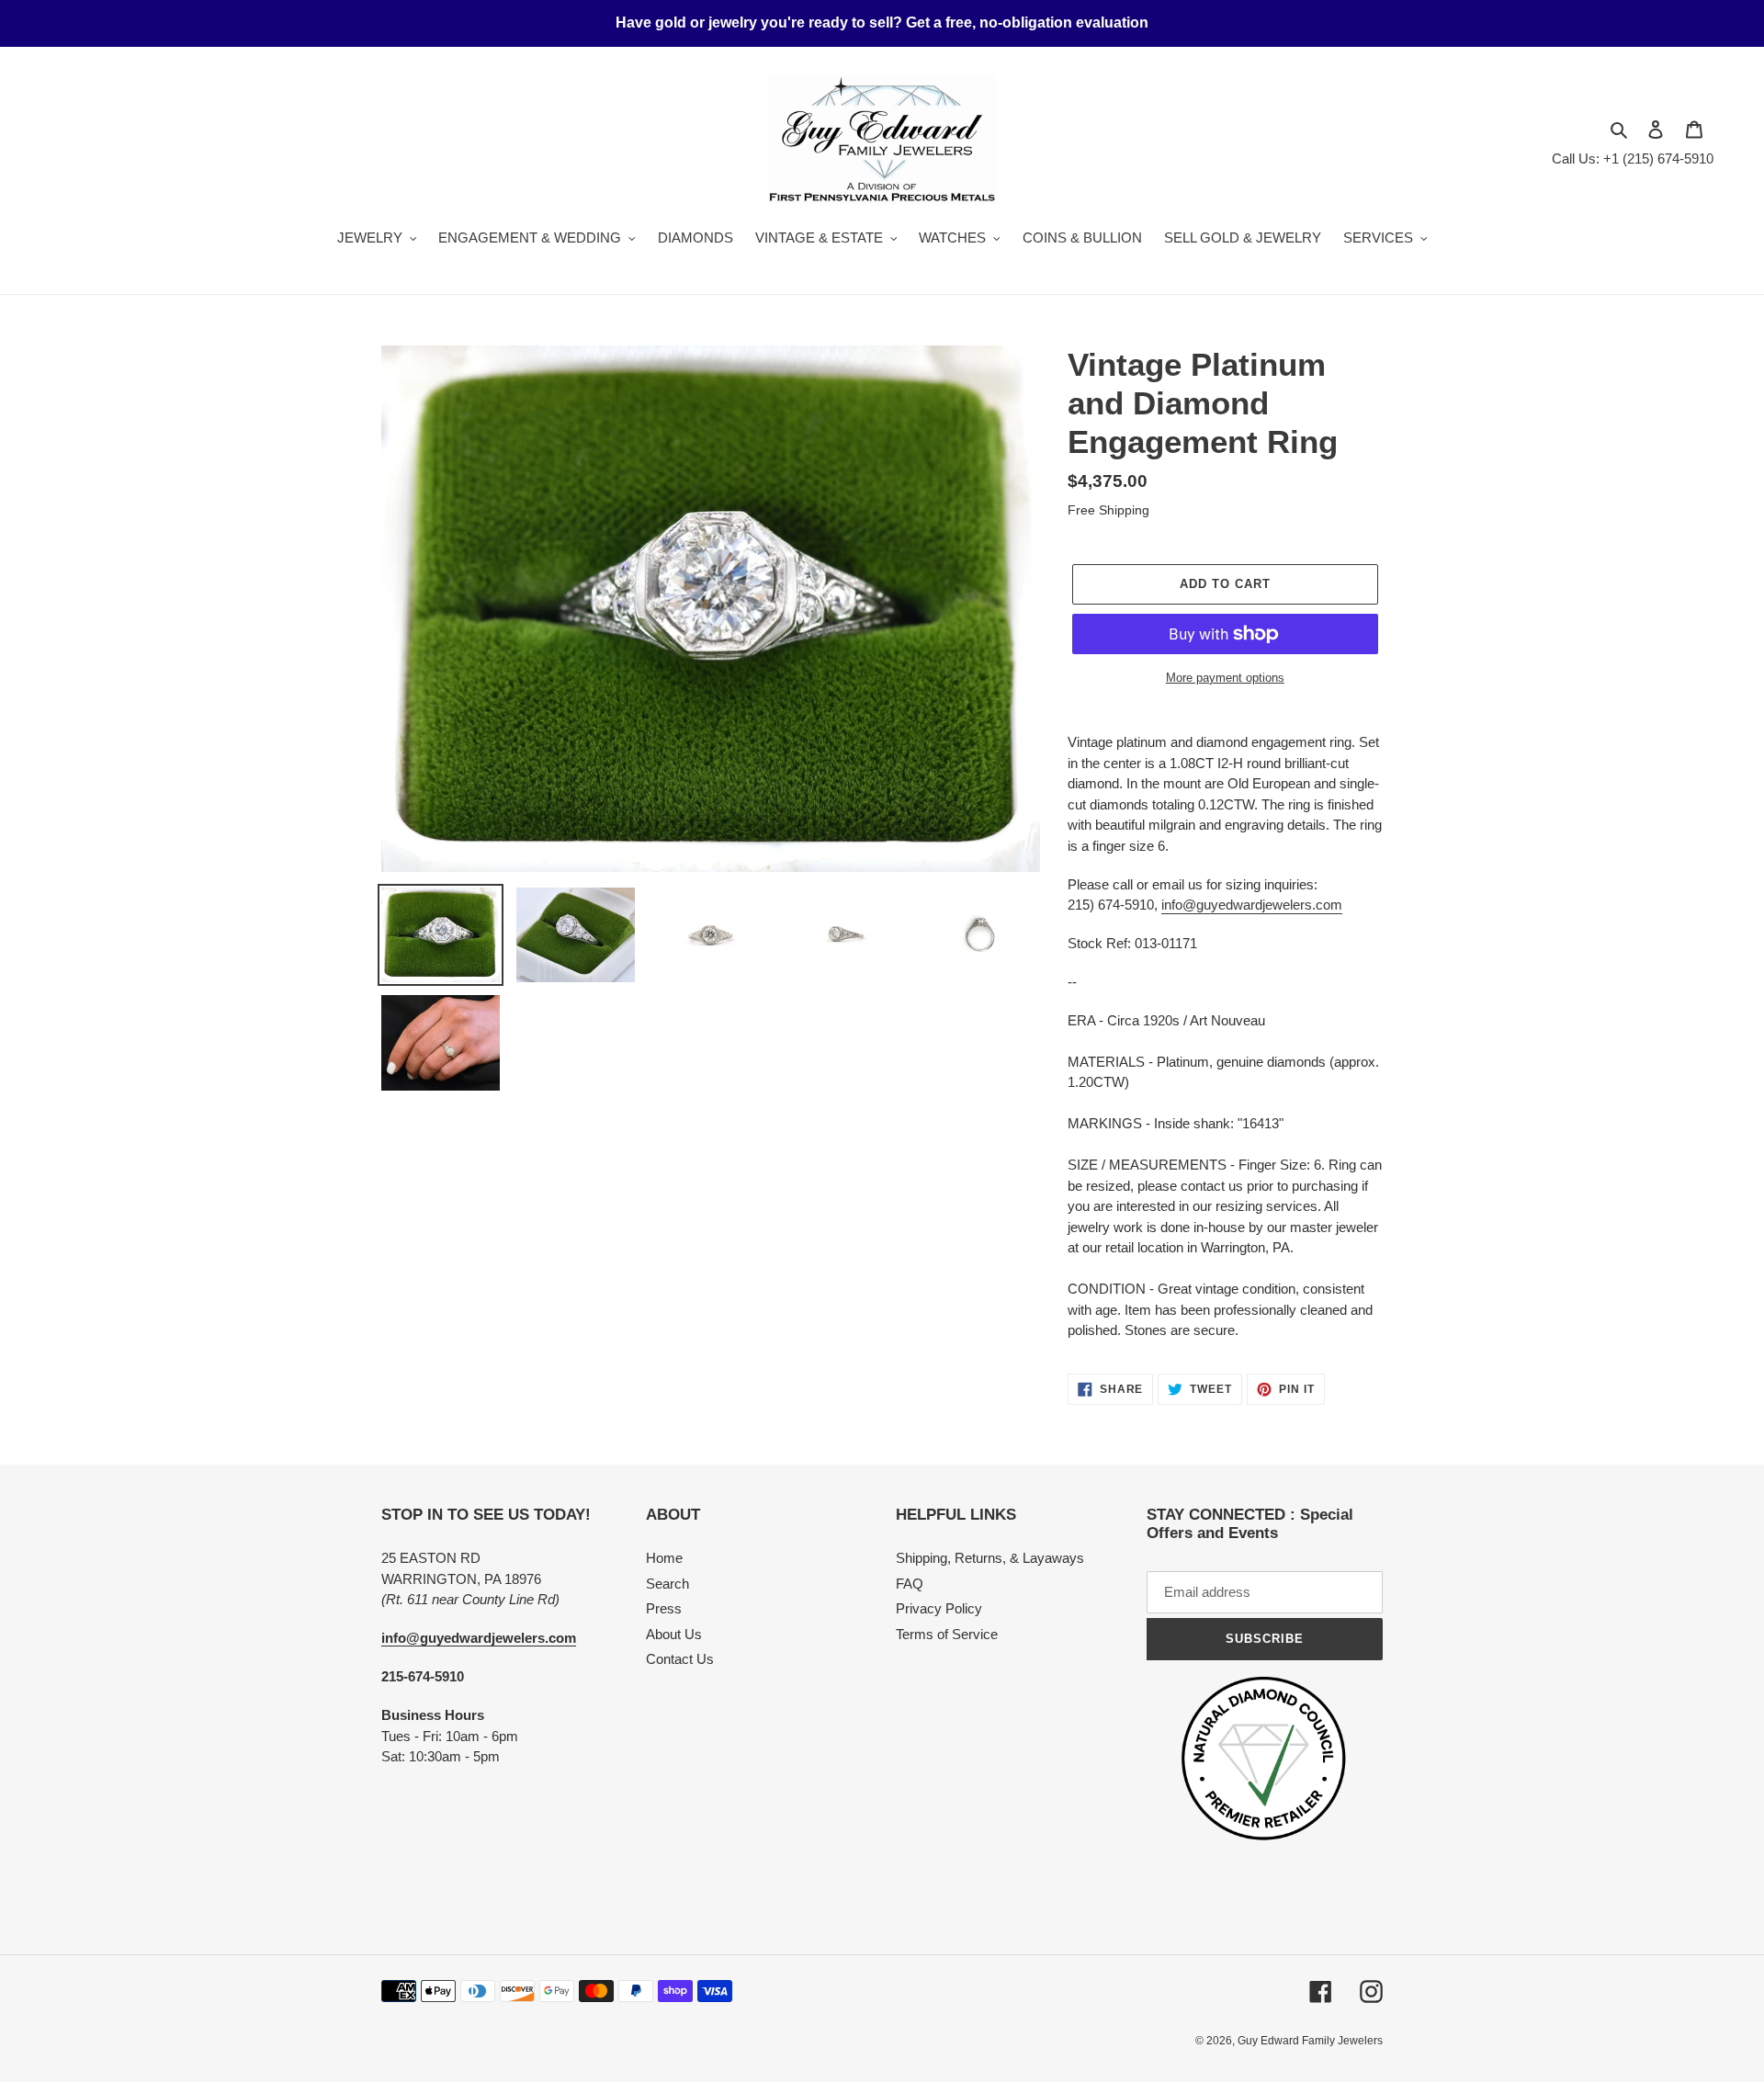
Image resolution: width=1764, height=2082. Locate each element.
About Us (674, 1634)
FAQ (910, 1584)
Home (664, 1558)
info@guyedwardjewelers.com (1252, 905)
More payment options (1225, 678)
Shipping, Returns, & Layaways (990, 1558)
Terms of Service (947, 1634)
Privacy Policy (939, 1608)
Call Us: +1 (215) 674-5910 (1633, 158)
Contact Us (680, 1659)
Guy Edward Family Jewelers (1310, 2041)
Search (667, 1584)
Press (664, 1608)
